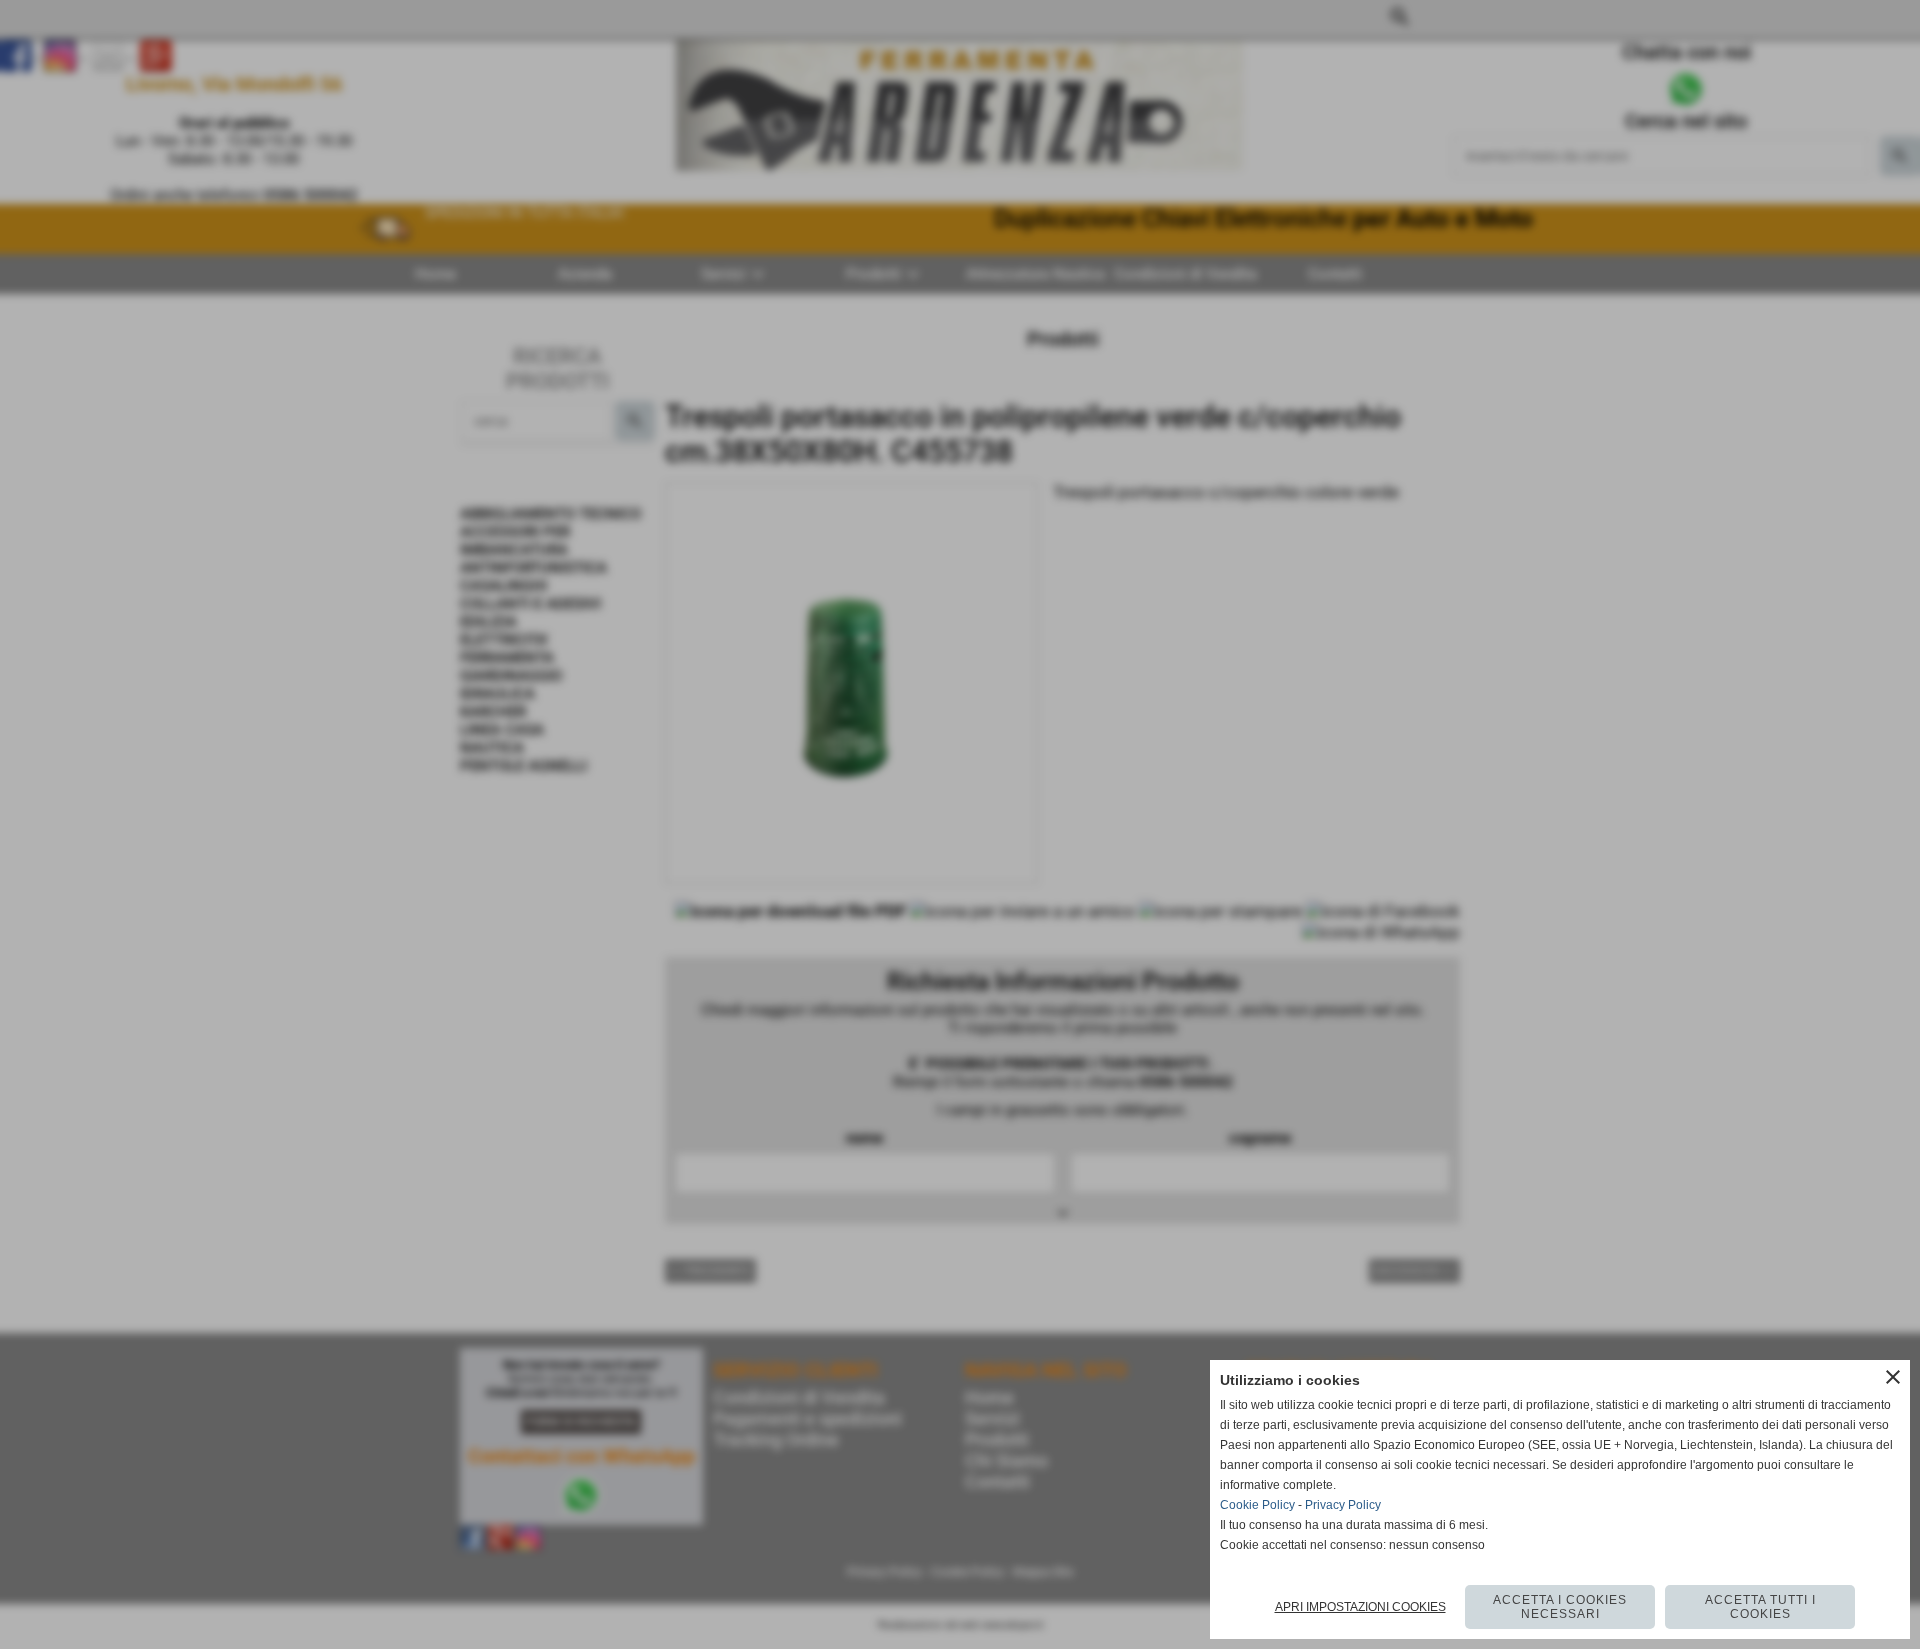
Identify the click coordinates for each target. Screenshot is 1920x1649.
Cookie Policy (1257, 1505)
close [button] (1893, 1377)
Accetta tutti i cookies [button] (1760, 1607)
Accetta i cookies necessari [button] (1560, 1607)
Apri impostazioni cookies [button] (1360, 1607)
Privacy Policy (1343, 1505)
